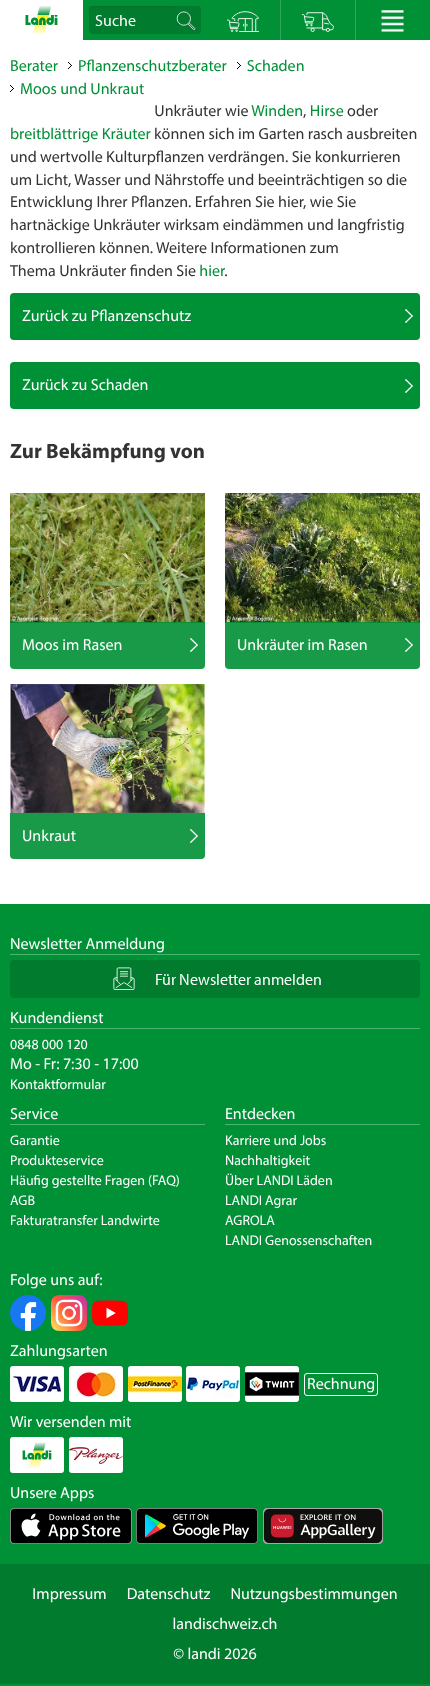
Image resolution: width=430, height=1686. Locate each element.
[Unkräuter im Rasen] (322, 558)
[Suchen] (186, 20)
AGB (22, 1200)
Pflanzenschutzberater (152, 66)
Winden (277, 111)
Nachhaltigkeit (267, 1160)
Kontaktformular (58, 1084)
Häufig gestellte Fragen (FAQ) (95, 1180)
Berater (34, 66)
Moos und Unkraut (82, 89)
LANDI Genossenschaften (298, 1240)
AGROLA (250, 1220)
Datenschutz (169, 1594)
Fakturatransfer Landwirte (85, 1220)
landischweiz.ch (225, 1624)
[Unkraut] (107, 749)
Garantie (35, 1140)
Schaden (276, 66)
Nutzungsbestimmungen (313, 1594)
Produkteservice (57, 1160)
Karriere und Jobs (275, 1140)
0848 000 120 (49, 1044)
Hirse (327, 111)
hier (211, 271)
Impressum (69, 1594)
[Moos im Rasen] (107, 558)
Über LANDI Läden (279, 1180)
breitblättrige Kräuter (80, 134)
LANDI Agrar (261, 1200)
